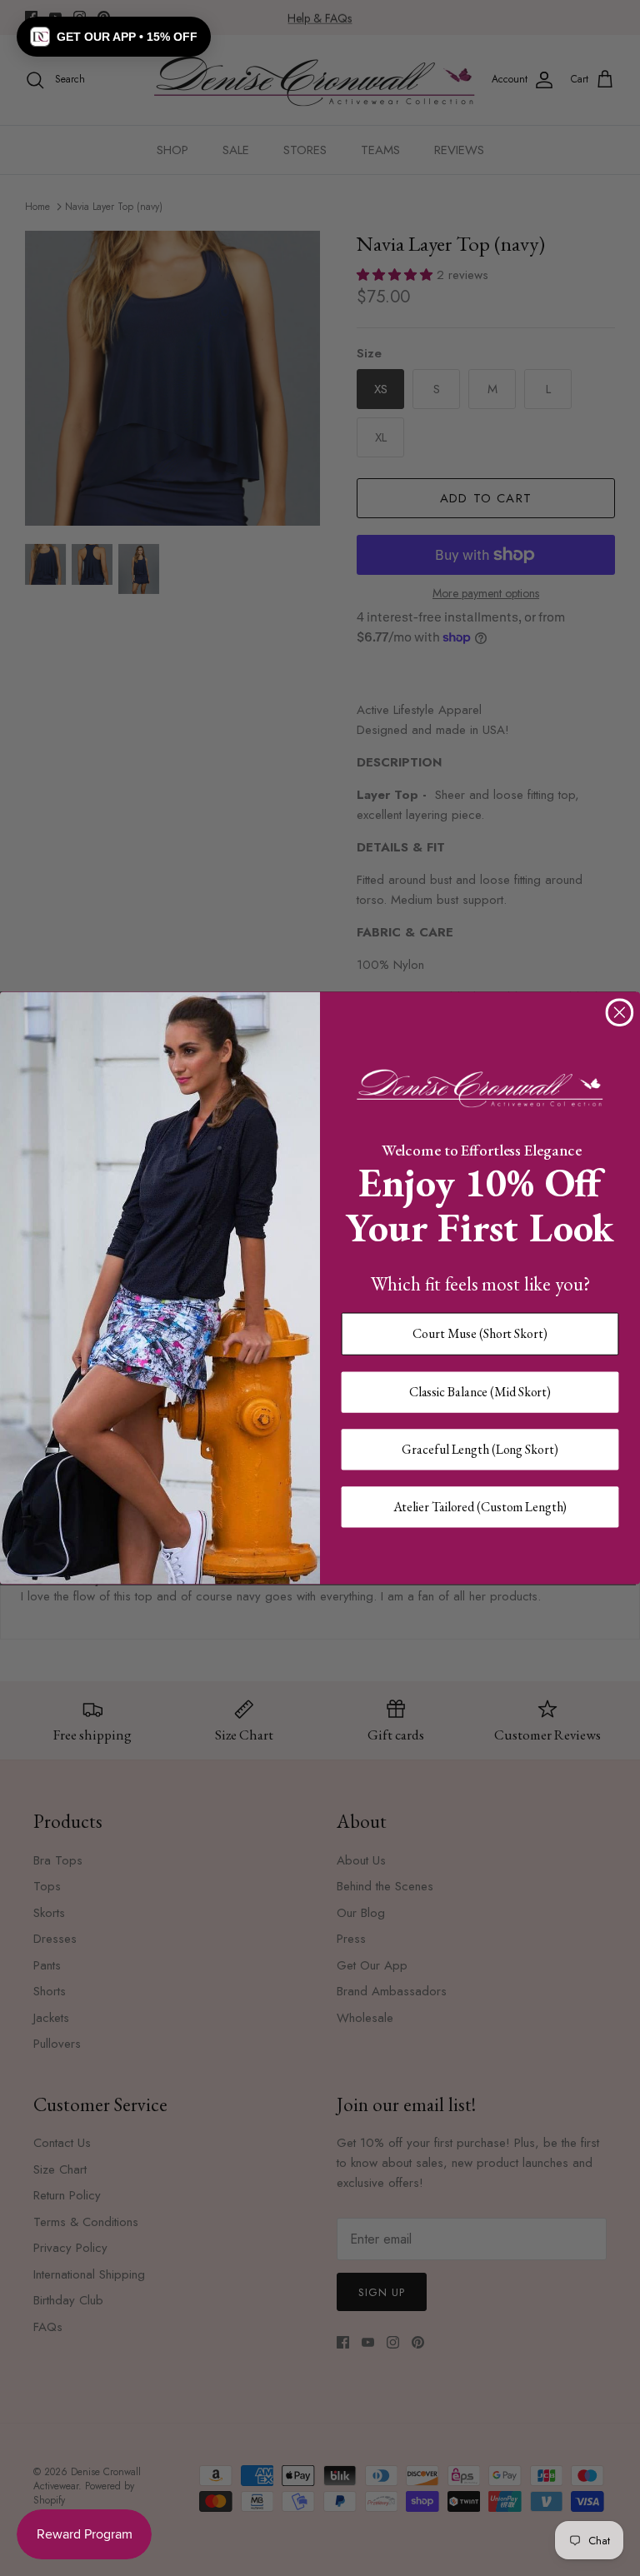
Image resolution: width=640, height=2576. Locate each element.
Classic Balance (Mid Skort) (480, 1392)
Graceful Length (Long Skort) (480, 1449)
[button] (114, 37)
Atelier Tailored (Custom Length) (480, 1506)
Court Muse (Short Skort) (480, 1333)
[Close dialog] (620, 1012)
